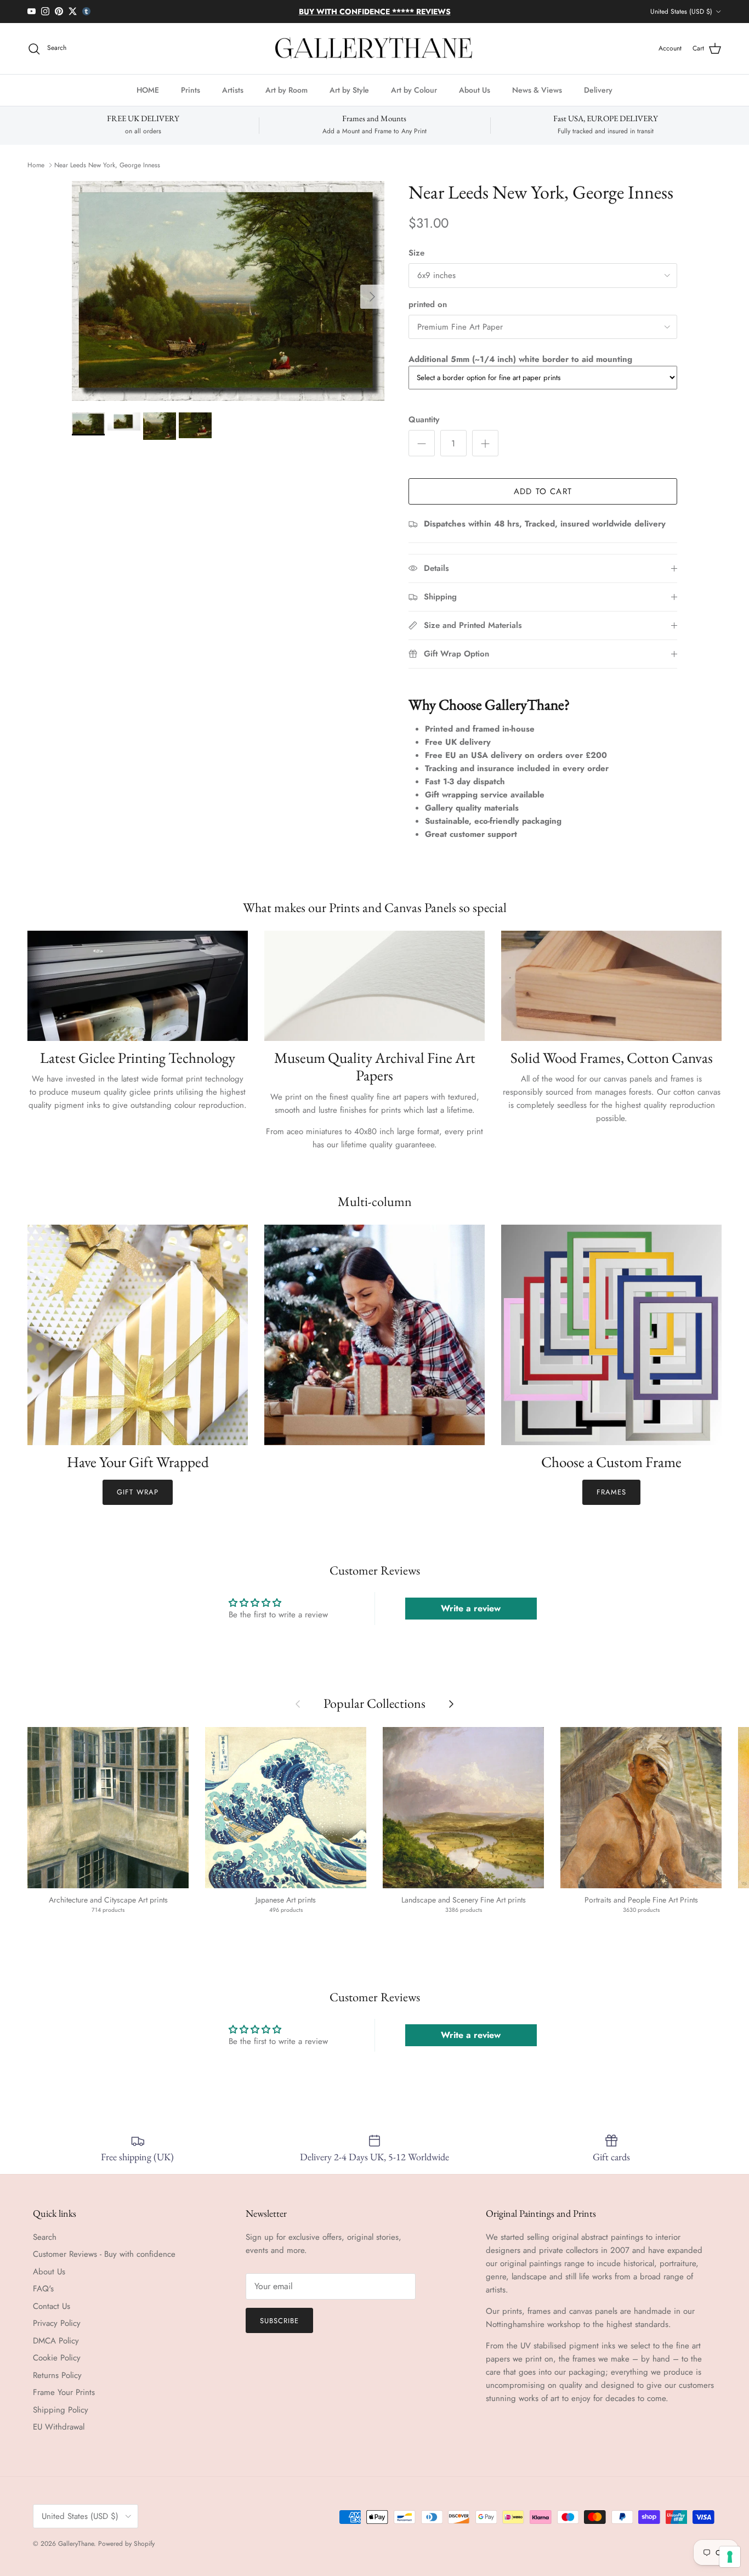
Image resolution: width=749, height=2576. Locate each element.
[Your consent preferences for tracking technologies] (730, 2557)
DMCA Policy (56, 2341)
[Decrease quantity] (422, 443)
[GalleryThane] (375, 49)
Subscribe (279, 2321)
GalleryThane (76, 2544)
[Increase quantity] (485, 443)
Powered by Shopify (126, 2544)
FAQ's (43, 2289)
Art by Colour (414, 90)
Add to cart (543, 491)
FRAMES (611, 1492)
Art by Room (286, 90)
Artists (233, 90)
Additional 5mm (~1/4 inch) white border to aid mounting (520, 359)
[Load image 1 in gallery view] (228, 291)
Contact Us (52, 2306)
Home (36, 165)
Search (45, 2237)
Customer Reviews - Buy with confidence (104, 2254)
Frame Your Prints (64, 2392)
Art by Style (349, 90)
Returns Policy (57, 2375)
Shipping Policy (61, 2410)
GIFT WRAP (137, 1492)
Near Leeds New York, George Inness (107, 165)
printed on (428, 305)
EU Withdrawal (59, 2427)
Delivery (598, 90)
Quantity (424, 420)
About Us (475, 90)
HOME (148, 90)
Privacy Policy (57, 2323)
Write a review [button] (471, 1608)
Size (416, 253)
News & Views (537, 90)
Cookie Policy (57, 2358)
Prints (191, 90)
